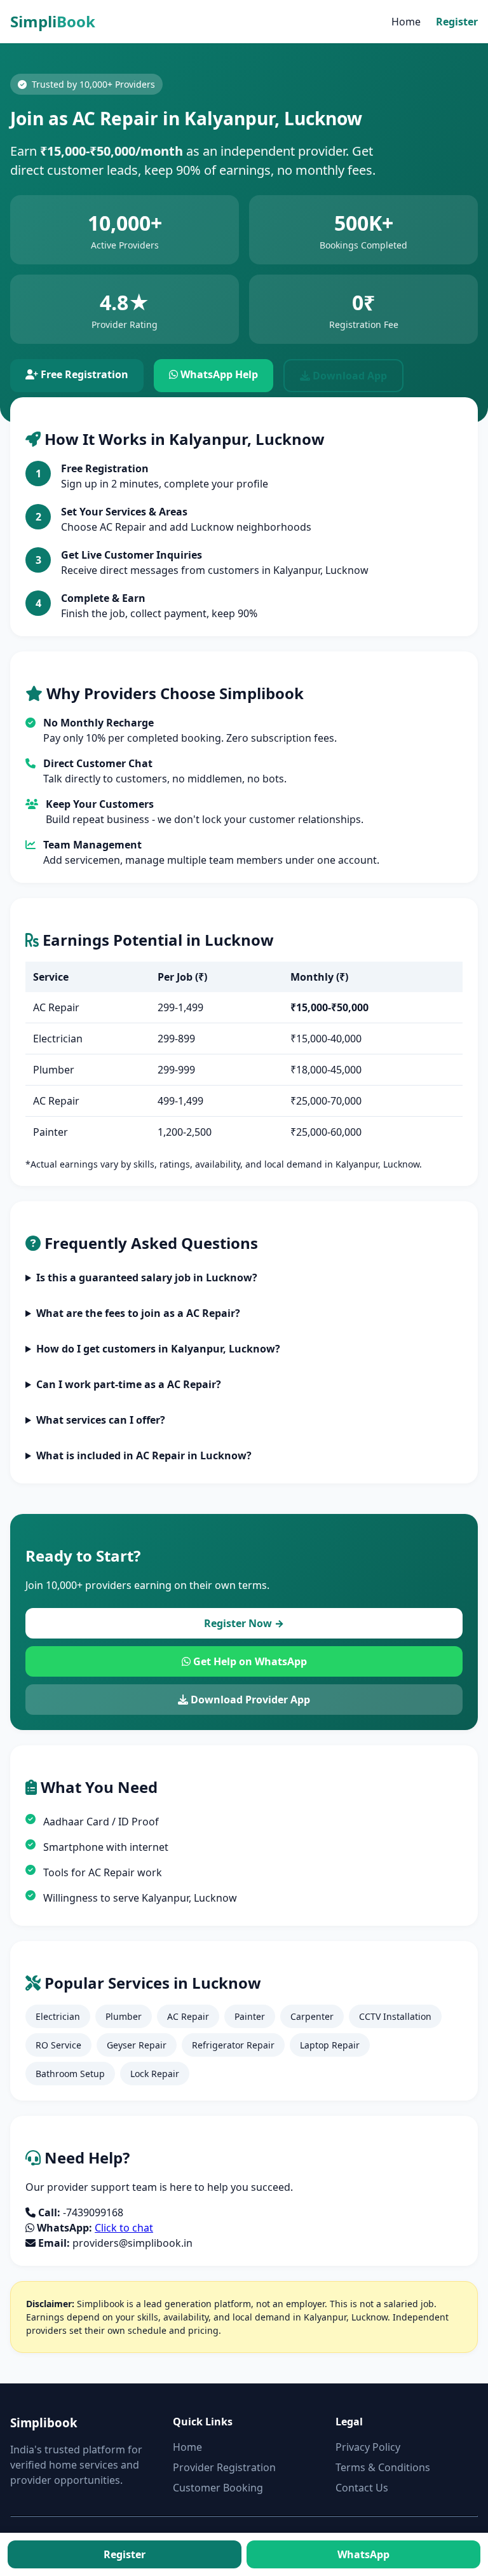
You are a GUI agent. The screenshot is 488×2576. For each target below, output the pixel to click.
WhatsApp (363, 2554)
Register (457, 22)
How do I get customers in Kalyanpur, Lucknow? (158, 1349)
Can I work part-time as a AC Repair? (129, 1384)
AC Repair (188, 2016)
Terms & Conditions (383, 2467)
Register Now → (244, 1623)
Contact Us (362, 2488)
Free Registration (83, 374)
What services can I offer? (101, 1420)
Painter (250, 2016)
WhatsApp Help (218, 374)
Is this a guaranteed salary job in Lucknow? (147, 1278)
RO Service (58, 2045)
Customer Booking (218, 2488)
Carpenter (312, 2016)
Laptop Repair (330, 2045)
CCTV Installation (395, 2016)
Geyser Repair (137, 2045)
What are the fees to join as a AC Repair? (138, 1313)
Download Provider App (249, 1700)
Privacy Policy (368, 2447)
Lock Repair (155, 2074)
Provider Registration (224, 2467)
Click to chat (124, 2228)
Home (406, 22)
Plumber (124, 2016)
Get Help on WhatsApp (249, 1661)
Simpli (53, 21)
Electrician (58, 2016)
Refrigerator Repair (233, 2045)
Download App (349, 376)
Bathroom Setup (70, 2074)
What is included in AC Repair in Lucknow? (144, 1455)
